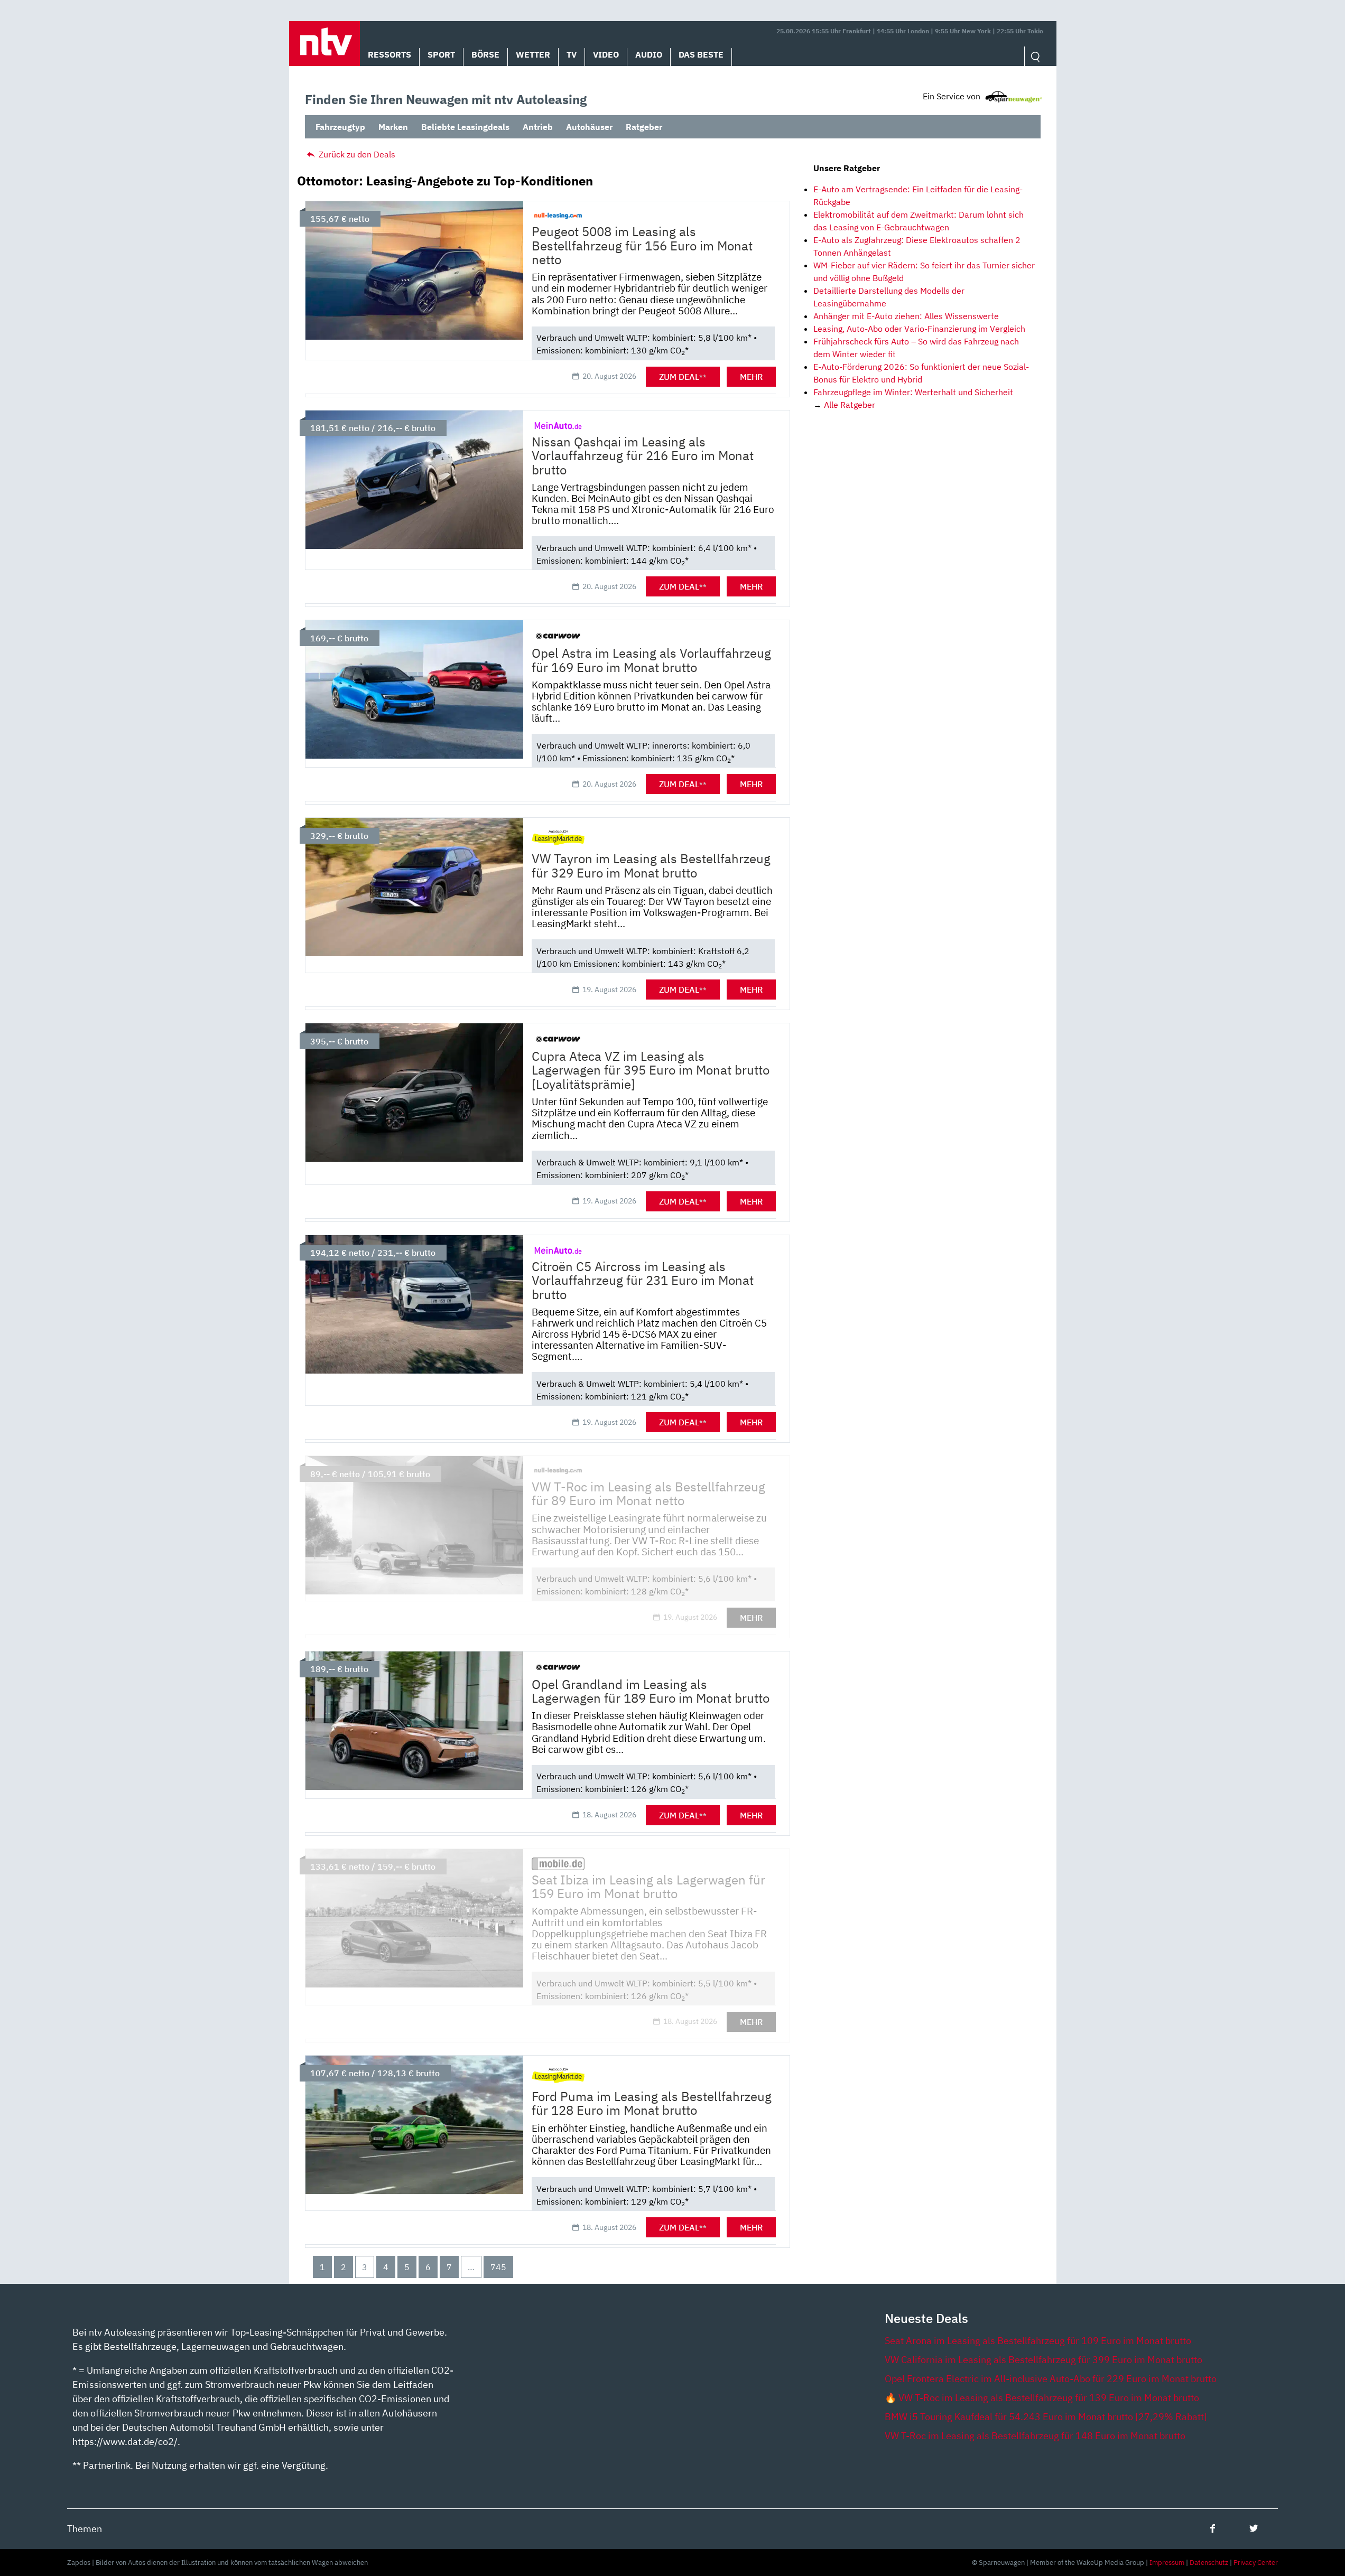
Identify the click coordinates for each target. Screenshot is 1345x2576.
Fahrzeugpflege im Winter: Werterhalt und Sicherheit (913, 392)
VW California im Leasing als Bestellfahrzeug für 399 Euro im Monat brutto (1043, 2360)
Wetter (533, 54)
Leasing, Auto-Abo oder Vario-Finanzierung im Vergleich (919, 329)
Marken (393, 127)
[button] (324, 44)
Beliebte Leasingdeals (465, 127)
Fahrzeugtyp (340, 127)
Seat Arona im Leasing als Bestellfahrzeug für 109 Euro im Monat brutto (1038, 2341)
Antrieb (538, 127)
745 (498, 2267)
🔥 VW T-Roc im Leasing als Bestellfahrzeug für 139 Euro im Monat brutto (1042, 2398)
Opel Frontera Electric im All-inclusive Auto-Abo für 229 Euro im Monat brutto (1051, 2379)
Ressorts (389, 54)
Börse (485, 54)
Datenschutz (1209, 2563)
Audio (649, 54)
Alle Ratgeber (850, 405)
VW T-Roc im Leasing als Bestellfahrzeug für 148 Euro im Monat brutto (1035, 2436)
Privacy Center (1256, 2563)
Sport (441, 54)
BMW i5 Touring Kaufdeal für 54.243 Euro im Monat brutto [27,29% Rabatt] (1046, 2417)
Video (606, 54)
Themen (85, 2529)
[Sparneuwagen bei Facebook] (1213, 2528)
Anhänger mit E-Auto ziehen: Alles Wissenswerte (906, 316)
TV (572, 54)
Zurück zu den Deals (356, 154)
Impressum (1167, 2563)
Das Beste (701, 54)
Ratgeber (644, 127)
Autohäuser (589, 127)
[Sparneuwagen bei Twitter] (1254, 2528)
